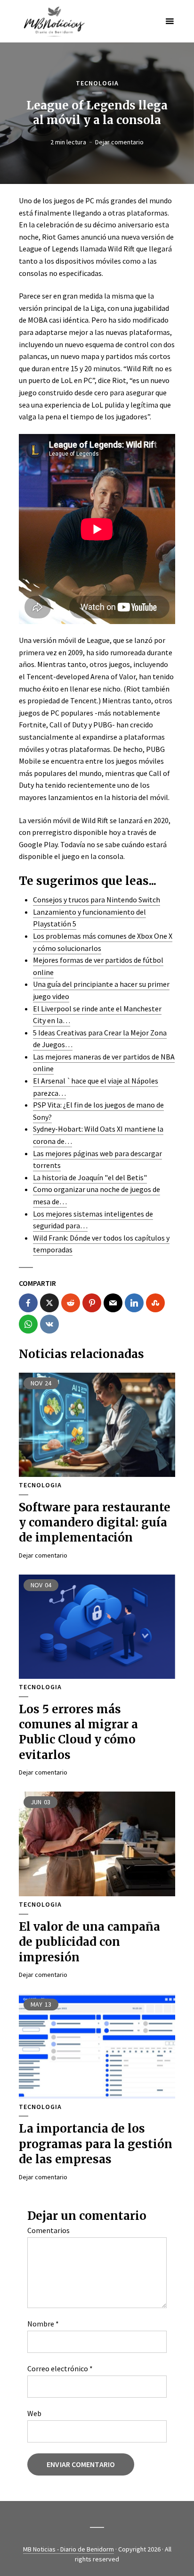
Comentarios (48, 2230)
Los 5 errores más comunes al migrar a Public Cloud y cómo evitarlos (78, 1732)
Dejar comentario (119, 142)
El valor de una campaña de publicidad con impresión (89, 1942)
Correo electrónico (60, 2368)
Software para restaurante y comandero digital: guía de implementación (95, 1523)
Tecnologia (97, 83)
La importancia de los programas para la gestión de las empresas (96, 2144)
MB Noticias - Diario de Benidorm (69, 2549)
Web (34, 2413)
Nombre (43, 2324)
